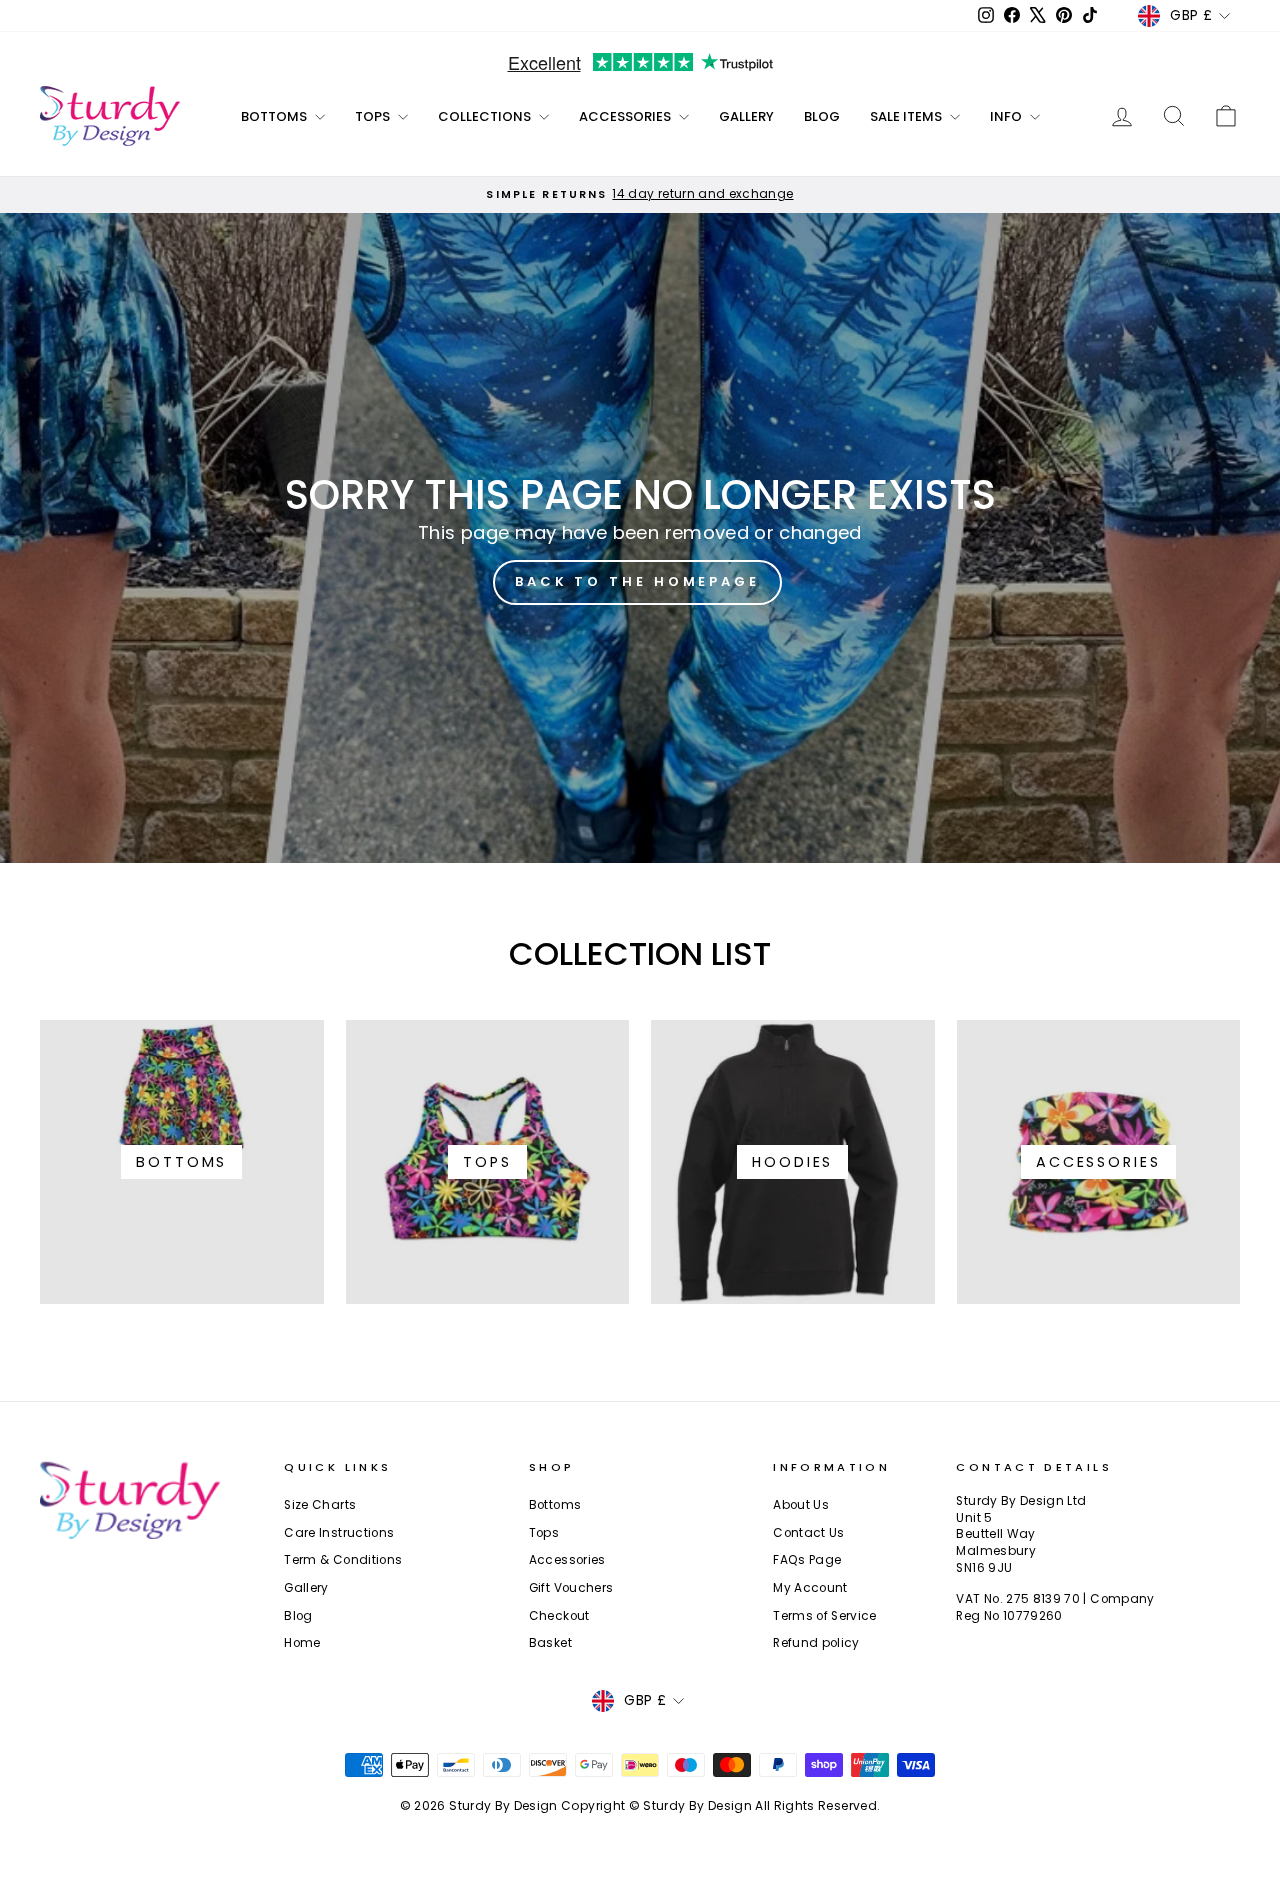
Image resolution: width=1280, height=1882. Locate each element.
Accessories (626, 116)
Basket (550, 1643)
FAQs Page (807, 1560)
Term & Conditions (343, 1560)
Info (1007, 116)
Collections (486, 116)
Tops (374, 116)
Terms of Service (825, 1616)
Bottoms (275, 116)
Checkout (559, 1616)
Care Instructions (339, 1533)
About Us (801, 1505)
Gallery (746, 116)
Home (302, 1643)
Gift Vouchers (571, 1588)
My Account (810, 1588)
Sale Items (907, 116)
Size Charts (320, 1505)
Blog (822, 116)
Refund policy (816, 1643)
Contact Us (809, 1533)
